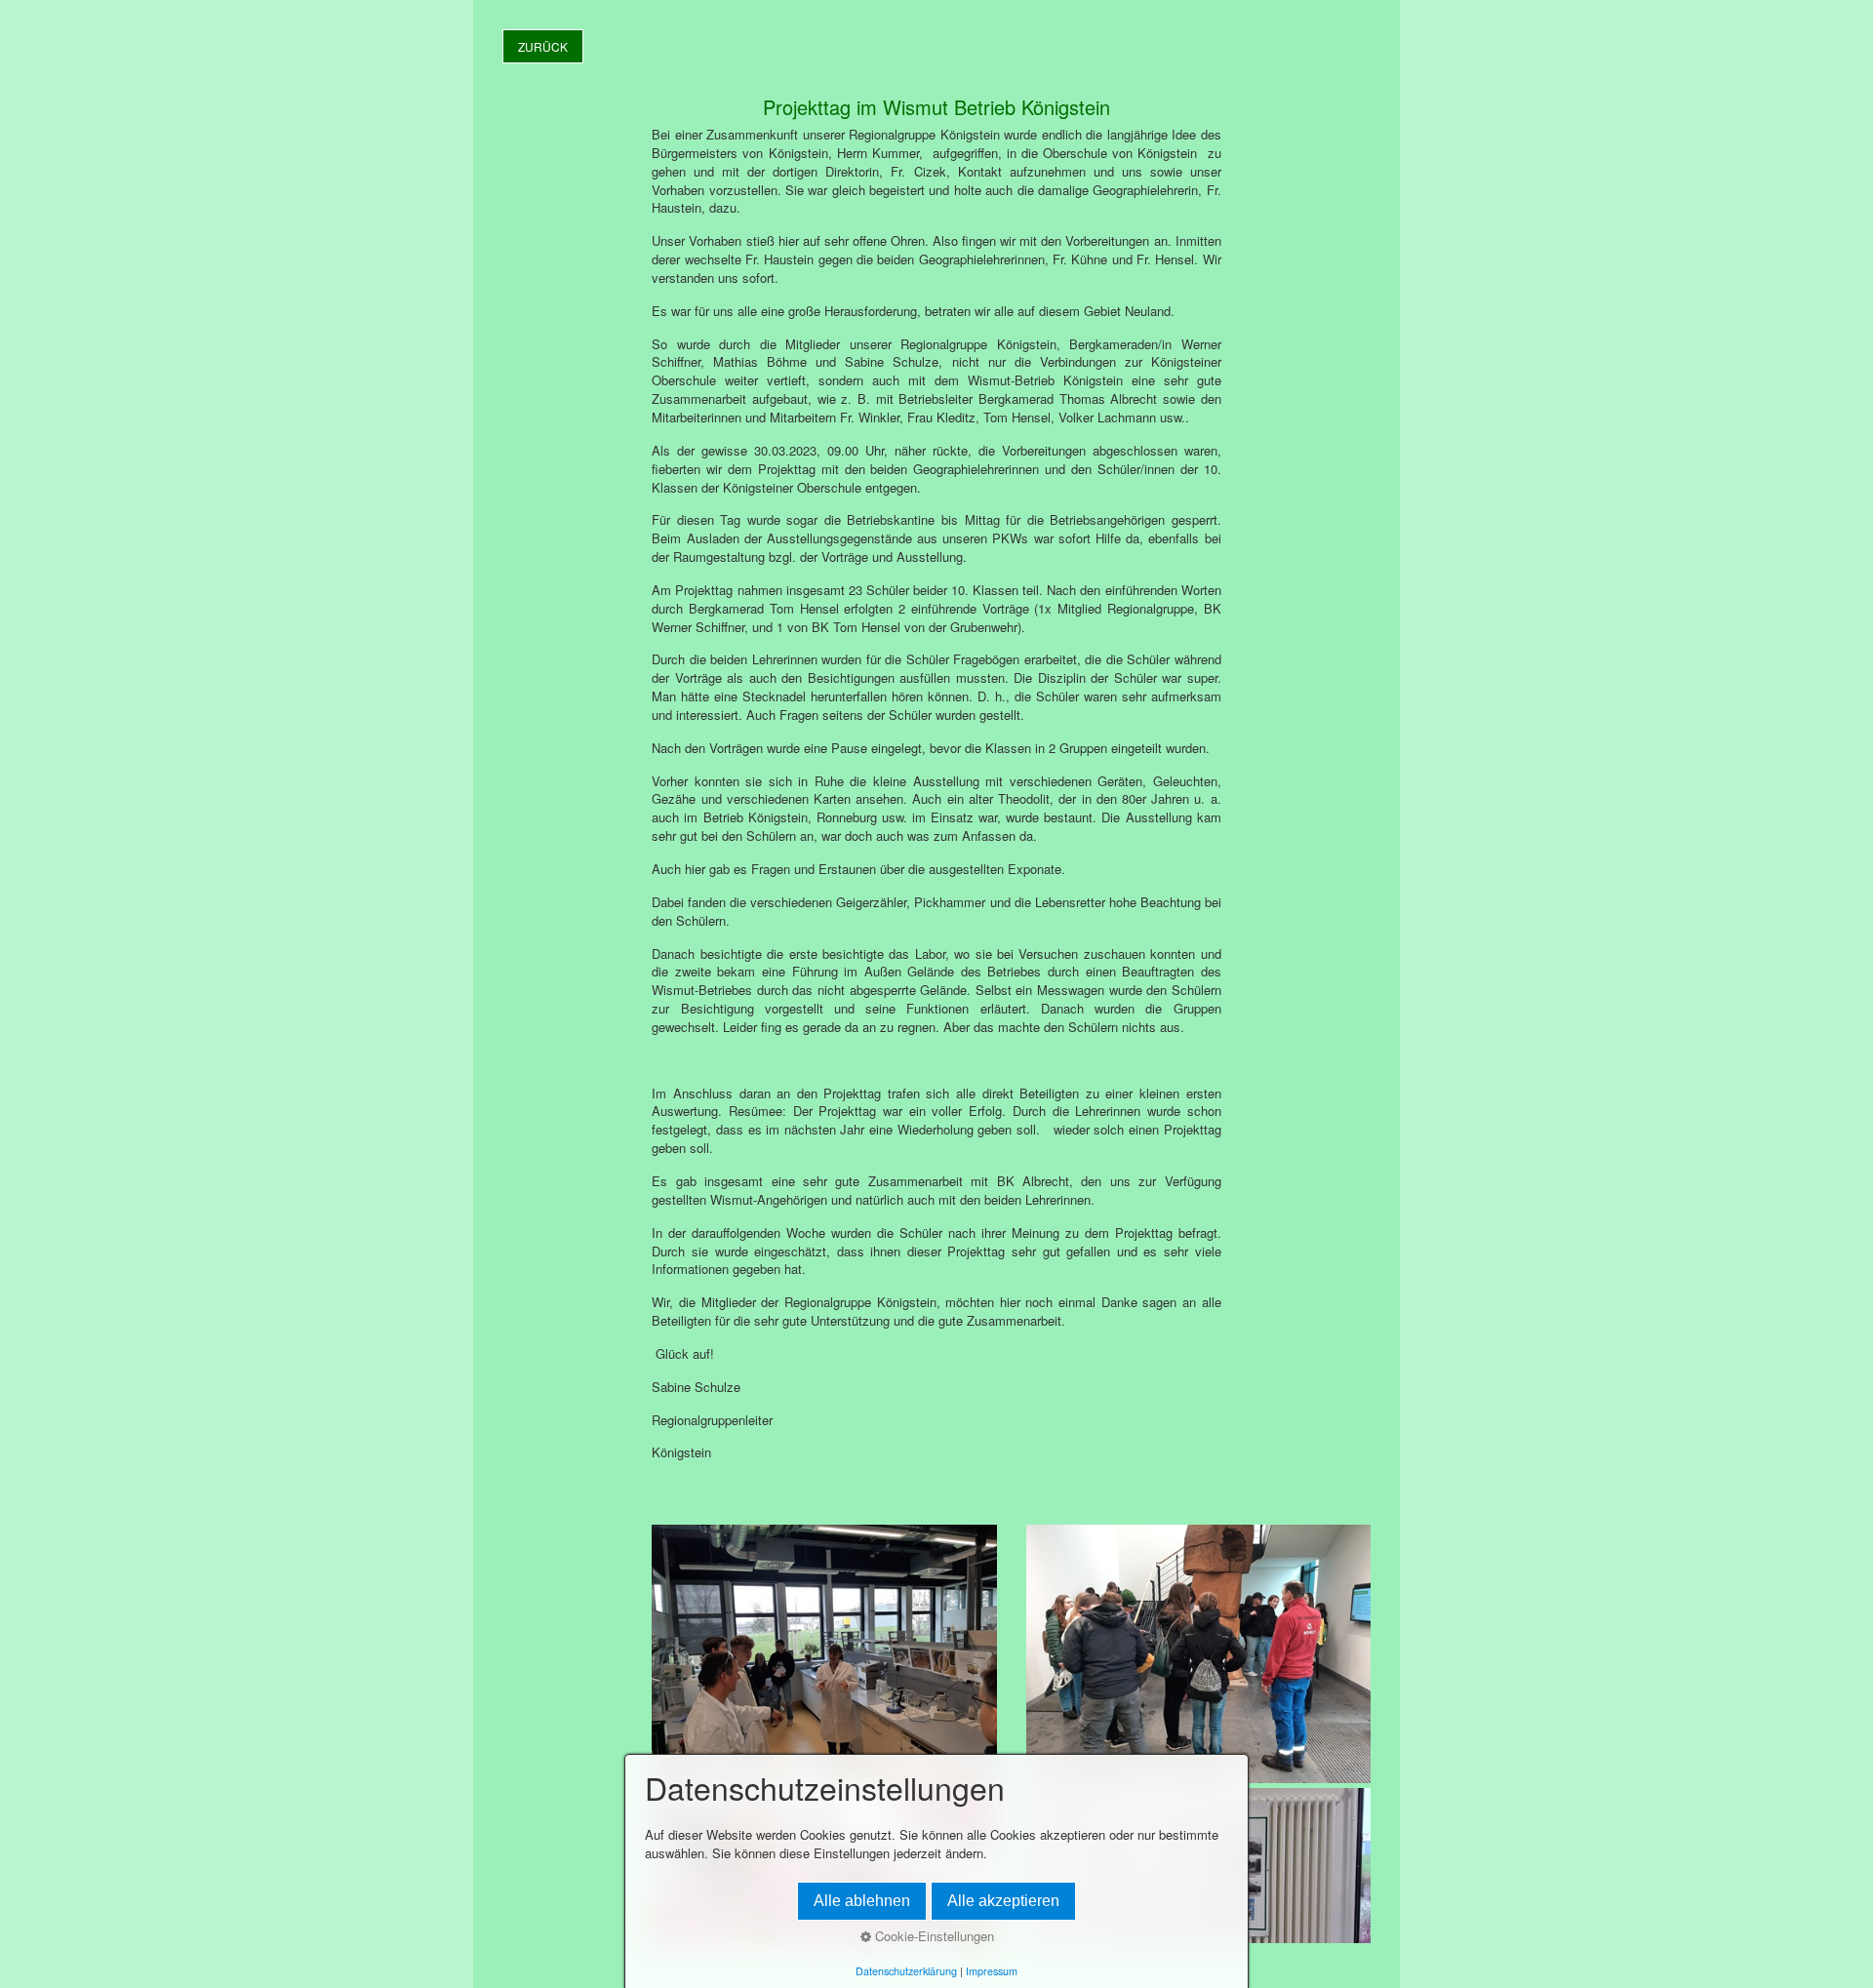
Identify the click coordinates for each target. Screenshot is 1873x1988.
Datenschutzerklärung (906, 1971)
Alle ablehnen (862, 1901)
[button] (543, 46)
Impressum (992, 1971)
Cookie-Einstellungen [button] (933, 1936)
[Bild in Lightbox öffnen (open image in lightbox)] (824, 1654)
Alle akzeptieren (1003, 1901)
